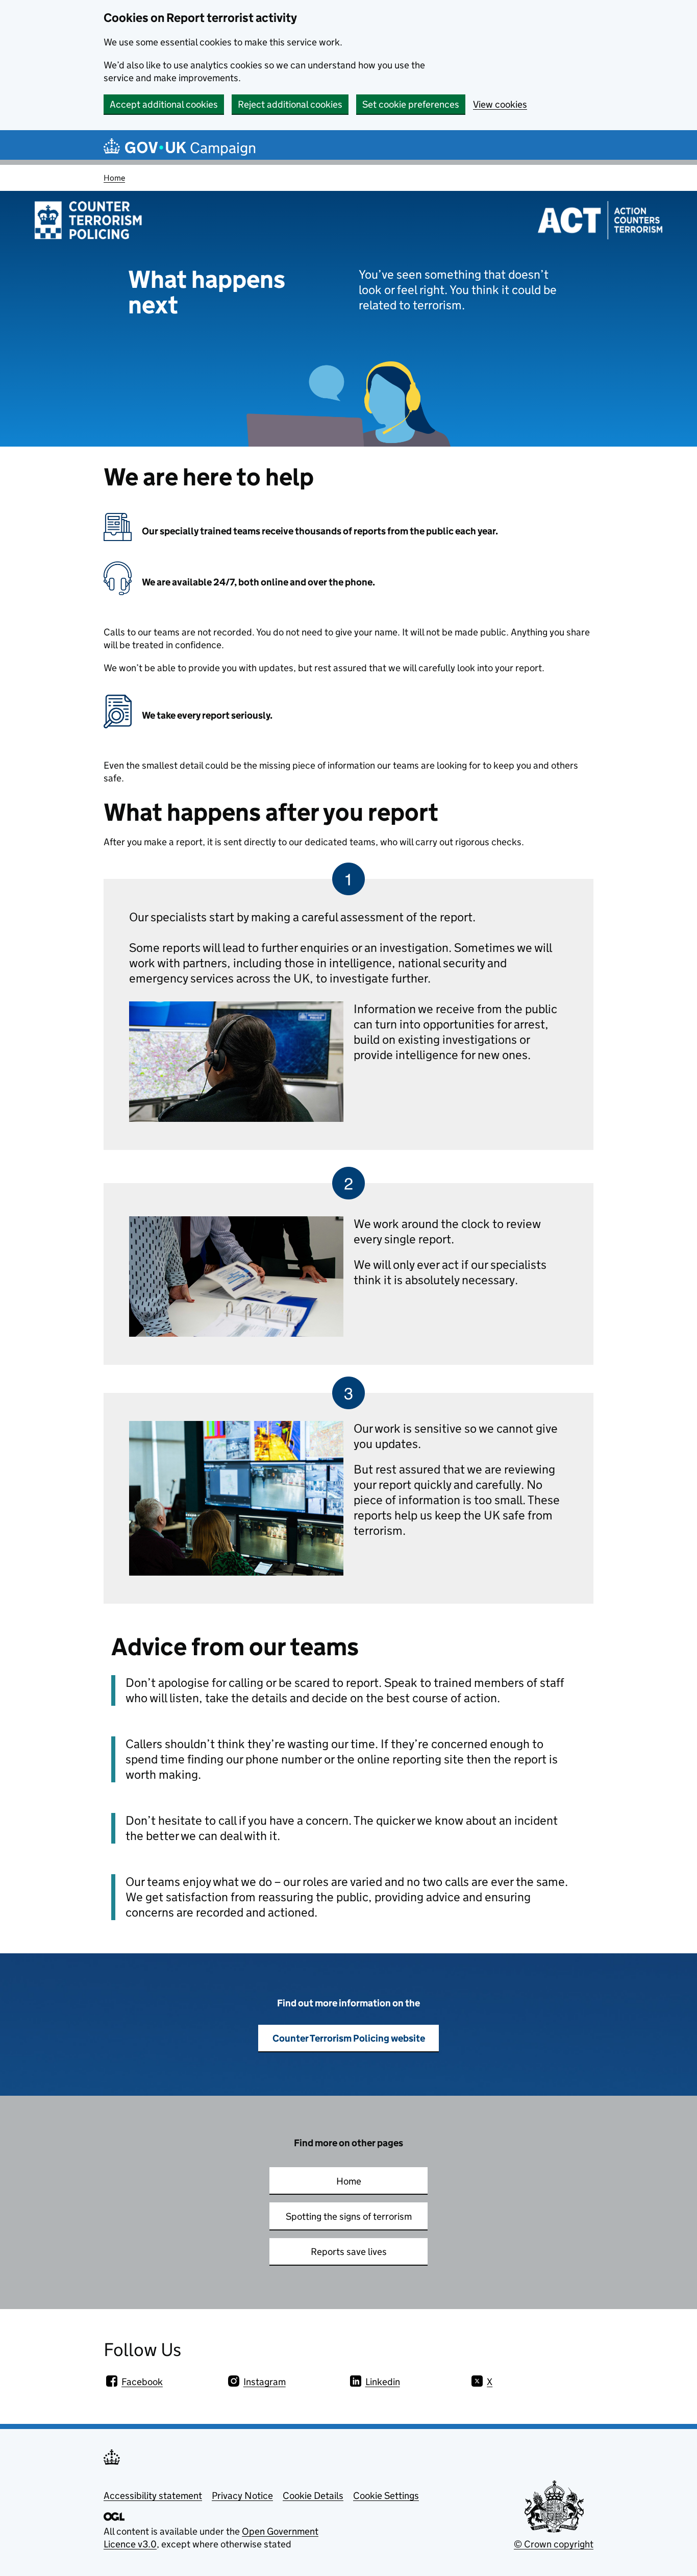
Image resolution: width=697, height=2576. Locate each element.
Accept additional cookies (164, 104)
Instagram (265, 2382)
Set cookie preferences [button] (411, 104)
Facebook (142, 2382)
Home (114, 178)
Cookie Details (313, 2496)
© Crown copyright (554, 2544)
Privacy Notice (242, 2496)
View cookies (500, 104)
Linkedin (383, 2382)
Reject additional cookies (290, 104)
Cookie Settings (386, 2496)
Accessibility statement (153, 2496)
